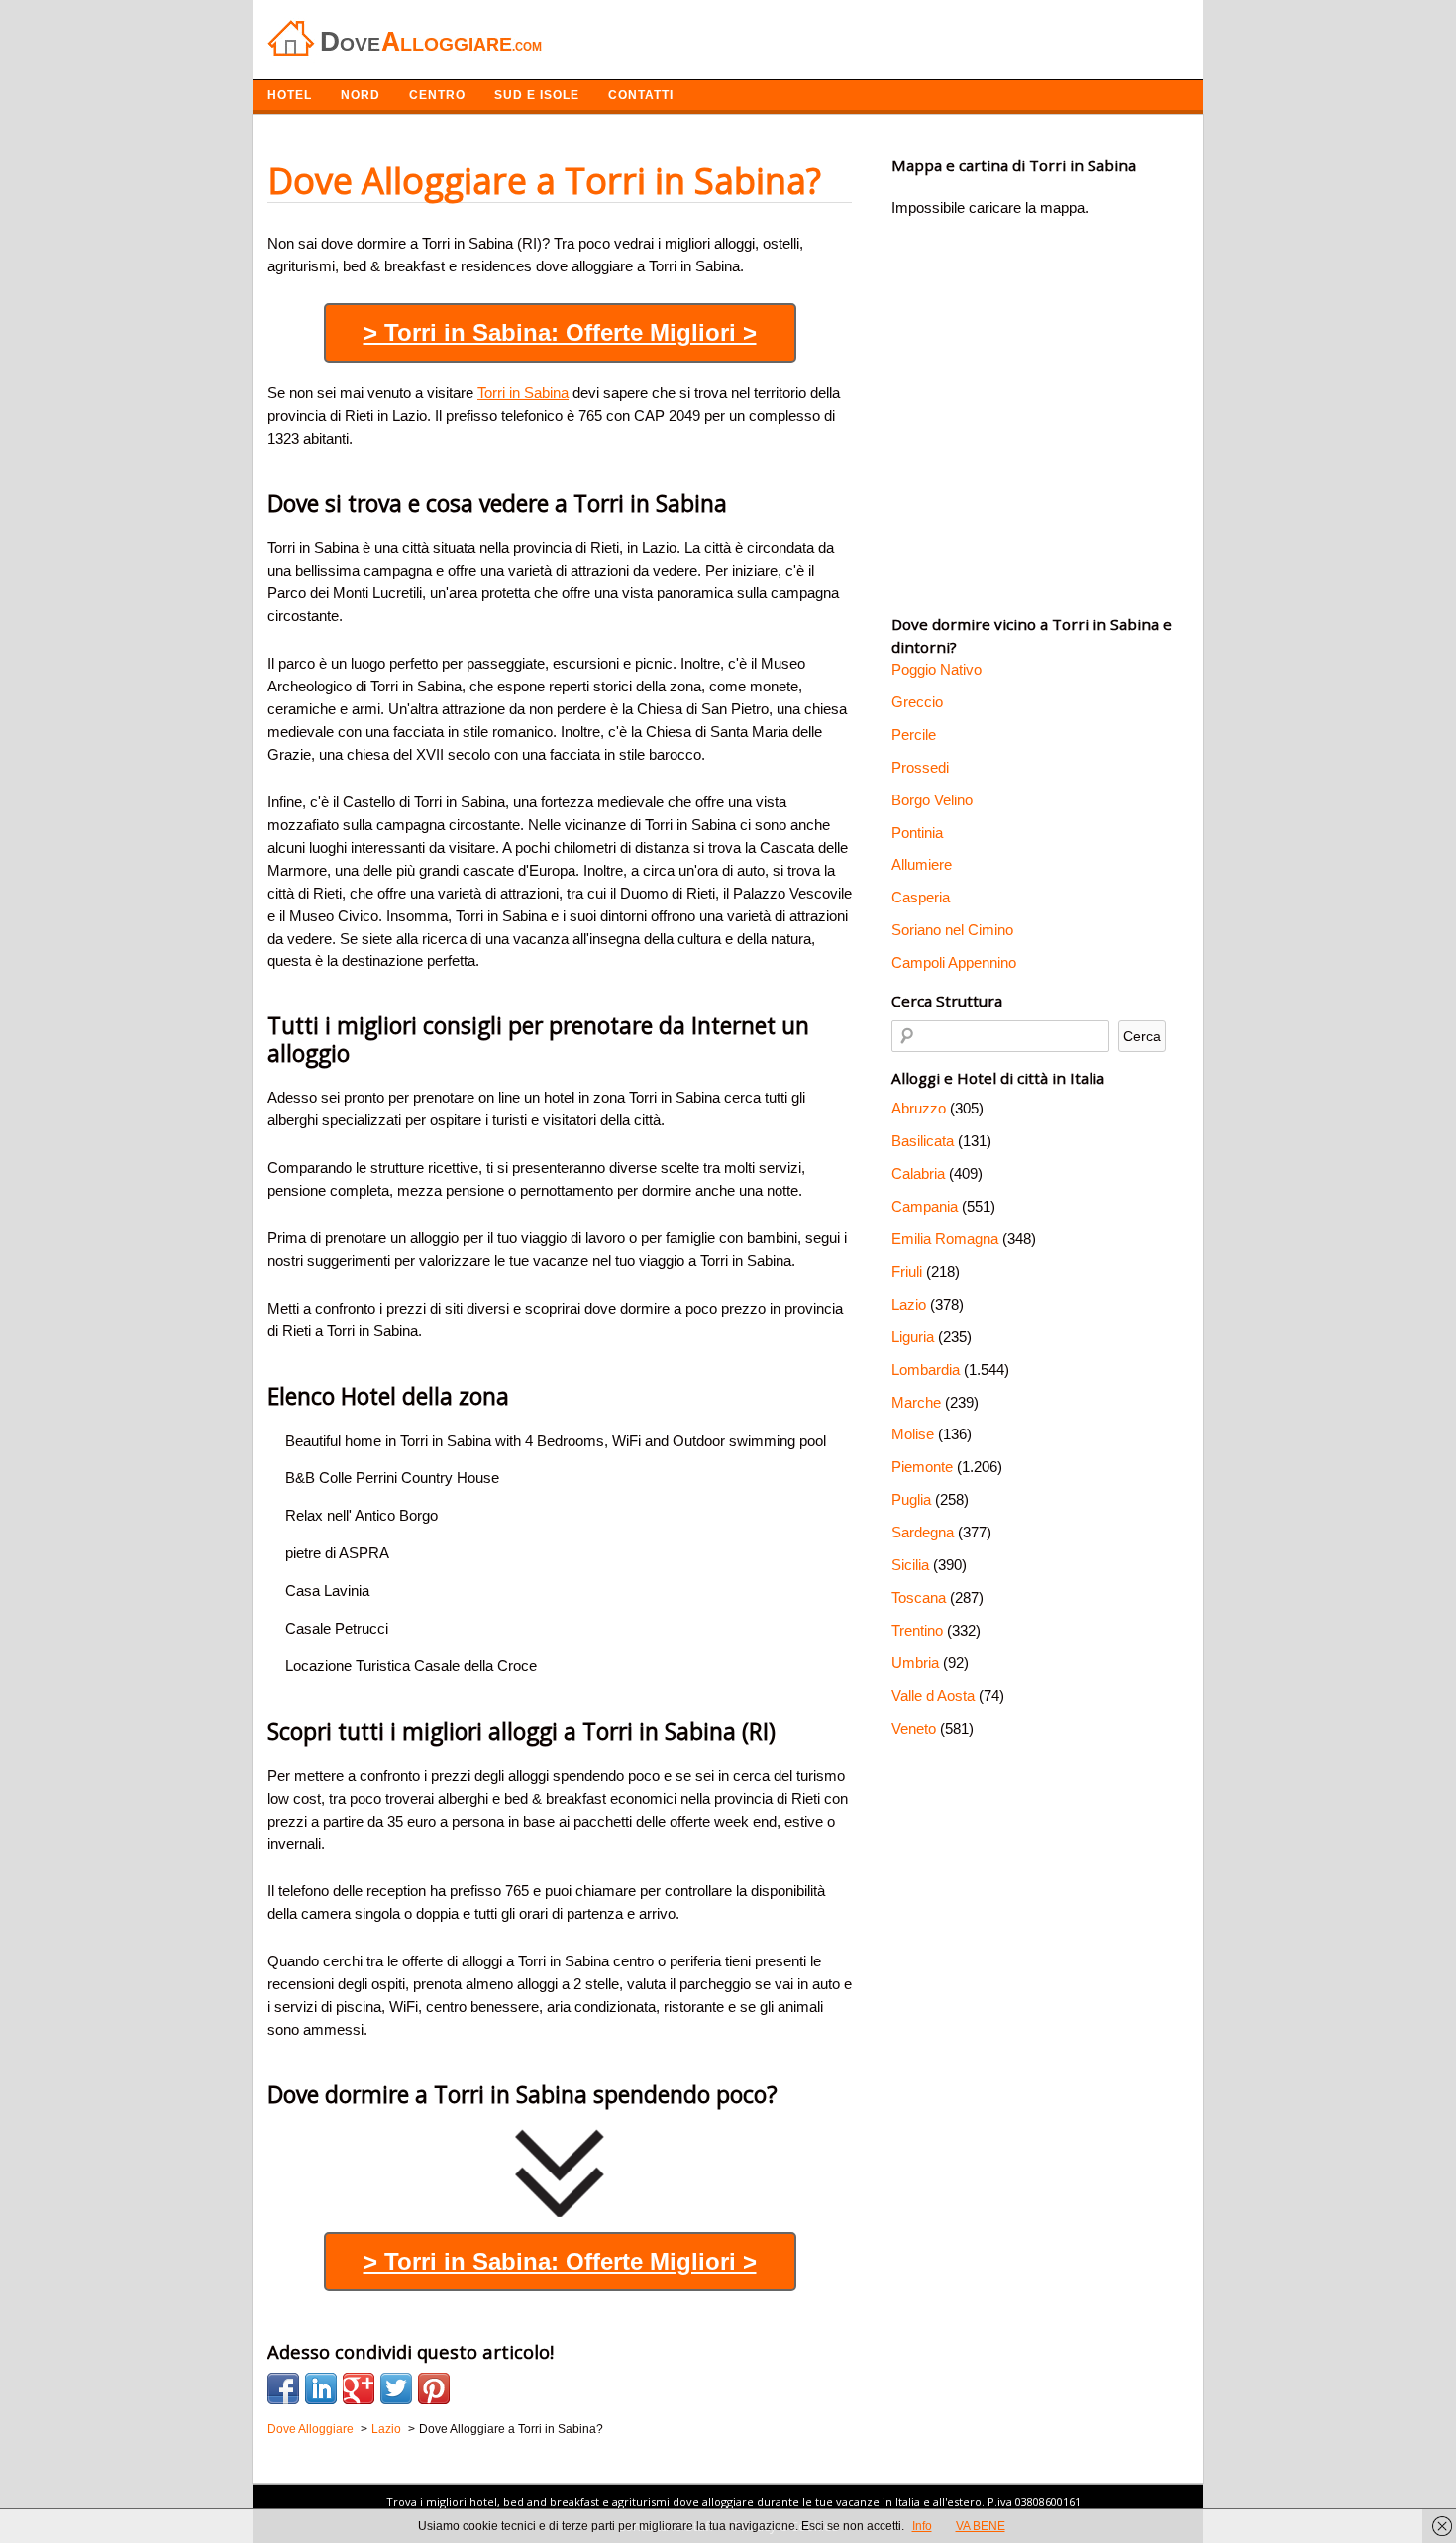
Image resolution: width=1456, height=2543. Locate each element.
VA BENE (981, 2526)
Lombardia (926, 1370)
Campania (925, 1206)
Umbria (915, 1663)
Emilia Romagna (945, 1239)
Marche (916, 1402)
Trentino (917, 1630)
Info (922, 2526)
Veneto (914, 1728)
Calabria (918, 1173)
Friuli (907, 1271)
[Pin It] (434, 2388)
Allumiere (922, 864)
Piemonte (922, 1467)
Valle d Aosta (933, 1695)
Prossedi (920, 767)
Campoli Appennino (954, 962)
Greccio (917, 702)
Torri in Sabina (523, 393)
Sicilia (910, 1565)
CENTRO (437, 95)
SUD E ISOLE (537, 95)
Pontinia (917, 833)
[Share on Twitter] (396, 2388)
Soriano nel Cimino (952, 930)
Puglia (911, 1499)
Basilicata (923, 1141)
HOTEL (290, 95)
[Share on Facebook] (283, 2388)
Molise (913, 1434)
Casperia (921, 897)
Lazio (909, 1304)
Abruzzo (919, 1108)
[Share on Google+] (359, 2388)
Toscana (919, 1597)
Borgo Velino (932, 800)
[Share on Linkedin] (321, 2388)
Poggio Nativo (936, 669)
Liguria (913, 1337)
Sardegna (923, 1532)
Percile (914, 735)
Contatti (641, 95)
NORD (361, 95)
